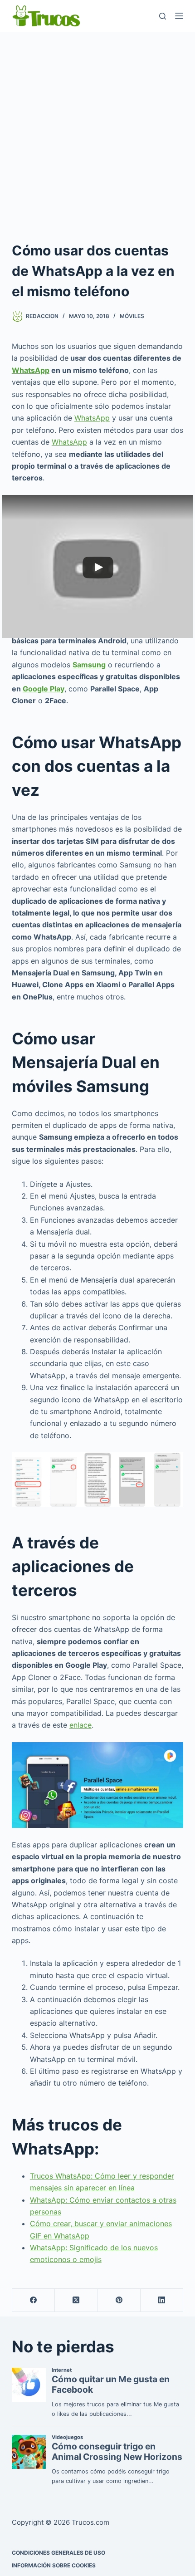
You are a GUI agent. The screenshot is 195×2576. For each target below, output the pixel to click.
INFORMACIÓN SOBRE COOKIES (54, 2565)
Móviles (132, 316)
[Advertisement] (97, 134)
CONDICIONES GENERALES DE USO (58, 2553)
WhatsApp (31, 370)
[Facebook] (34, 2300)
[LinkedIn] (162, 2300)
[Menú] (179, 16)
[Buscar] (163, 16)
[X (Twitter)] (76, 2300)
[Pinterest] (119, 2300)
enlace (80, 1725)
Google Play (44, 689)
